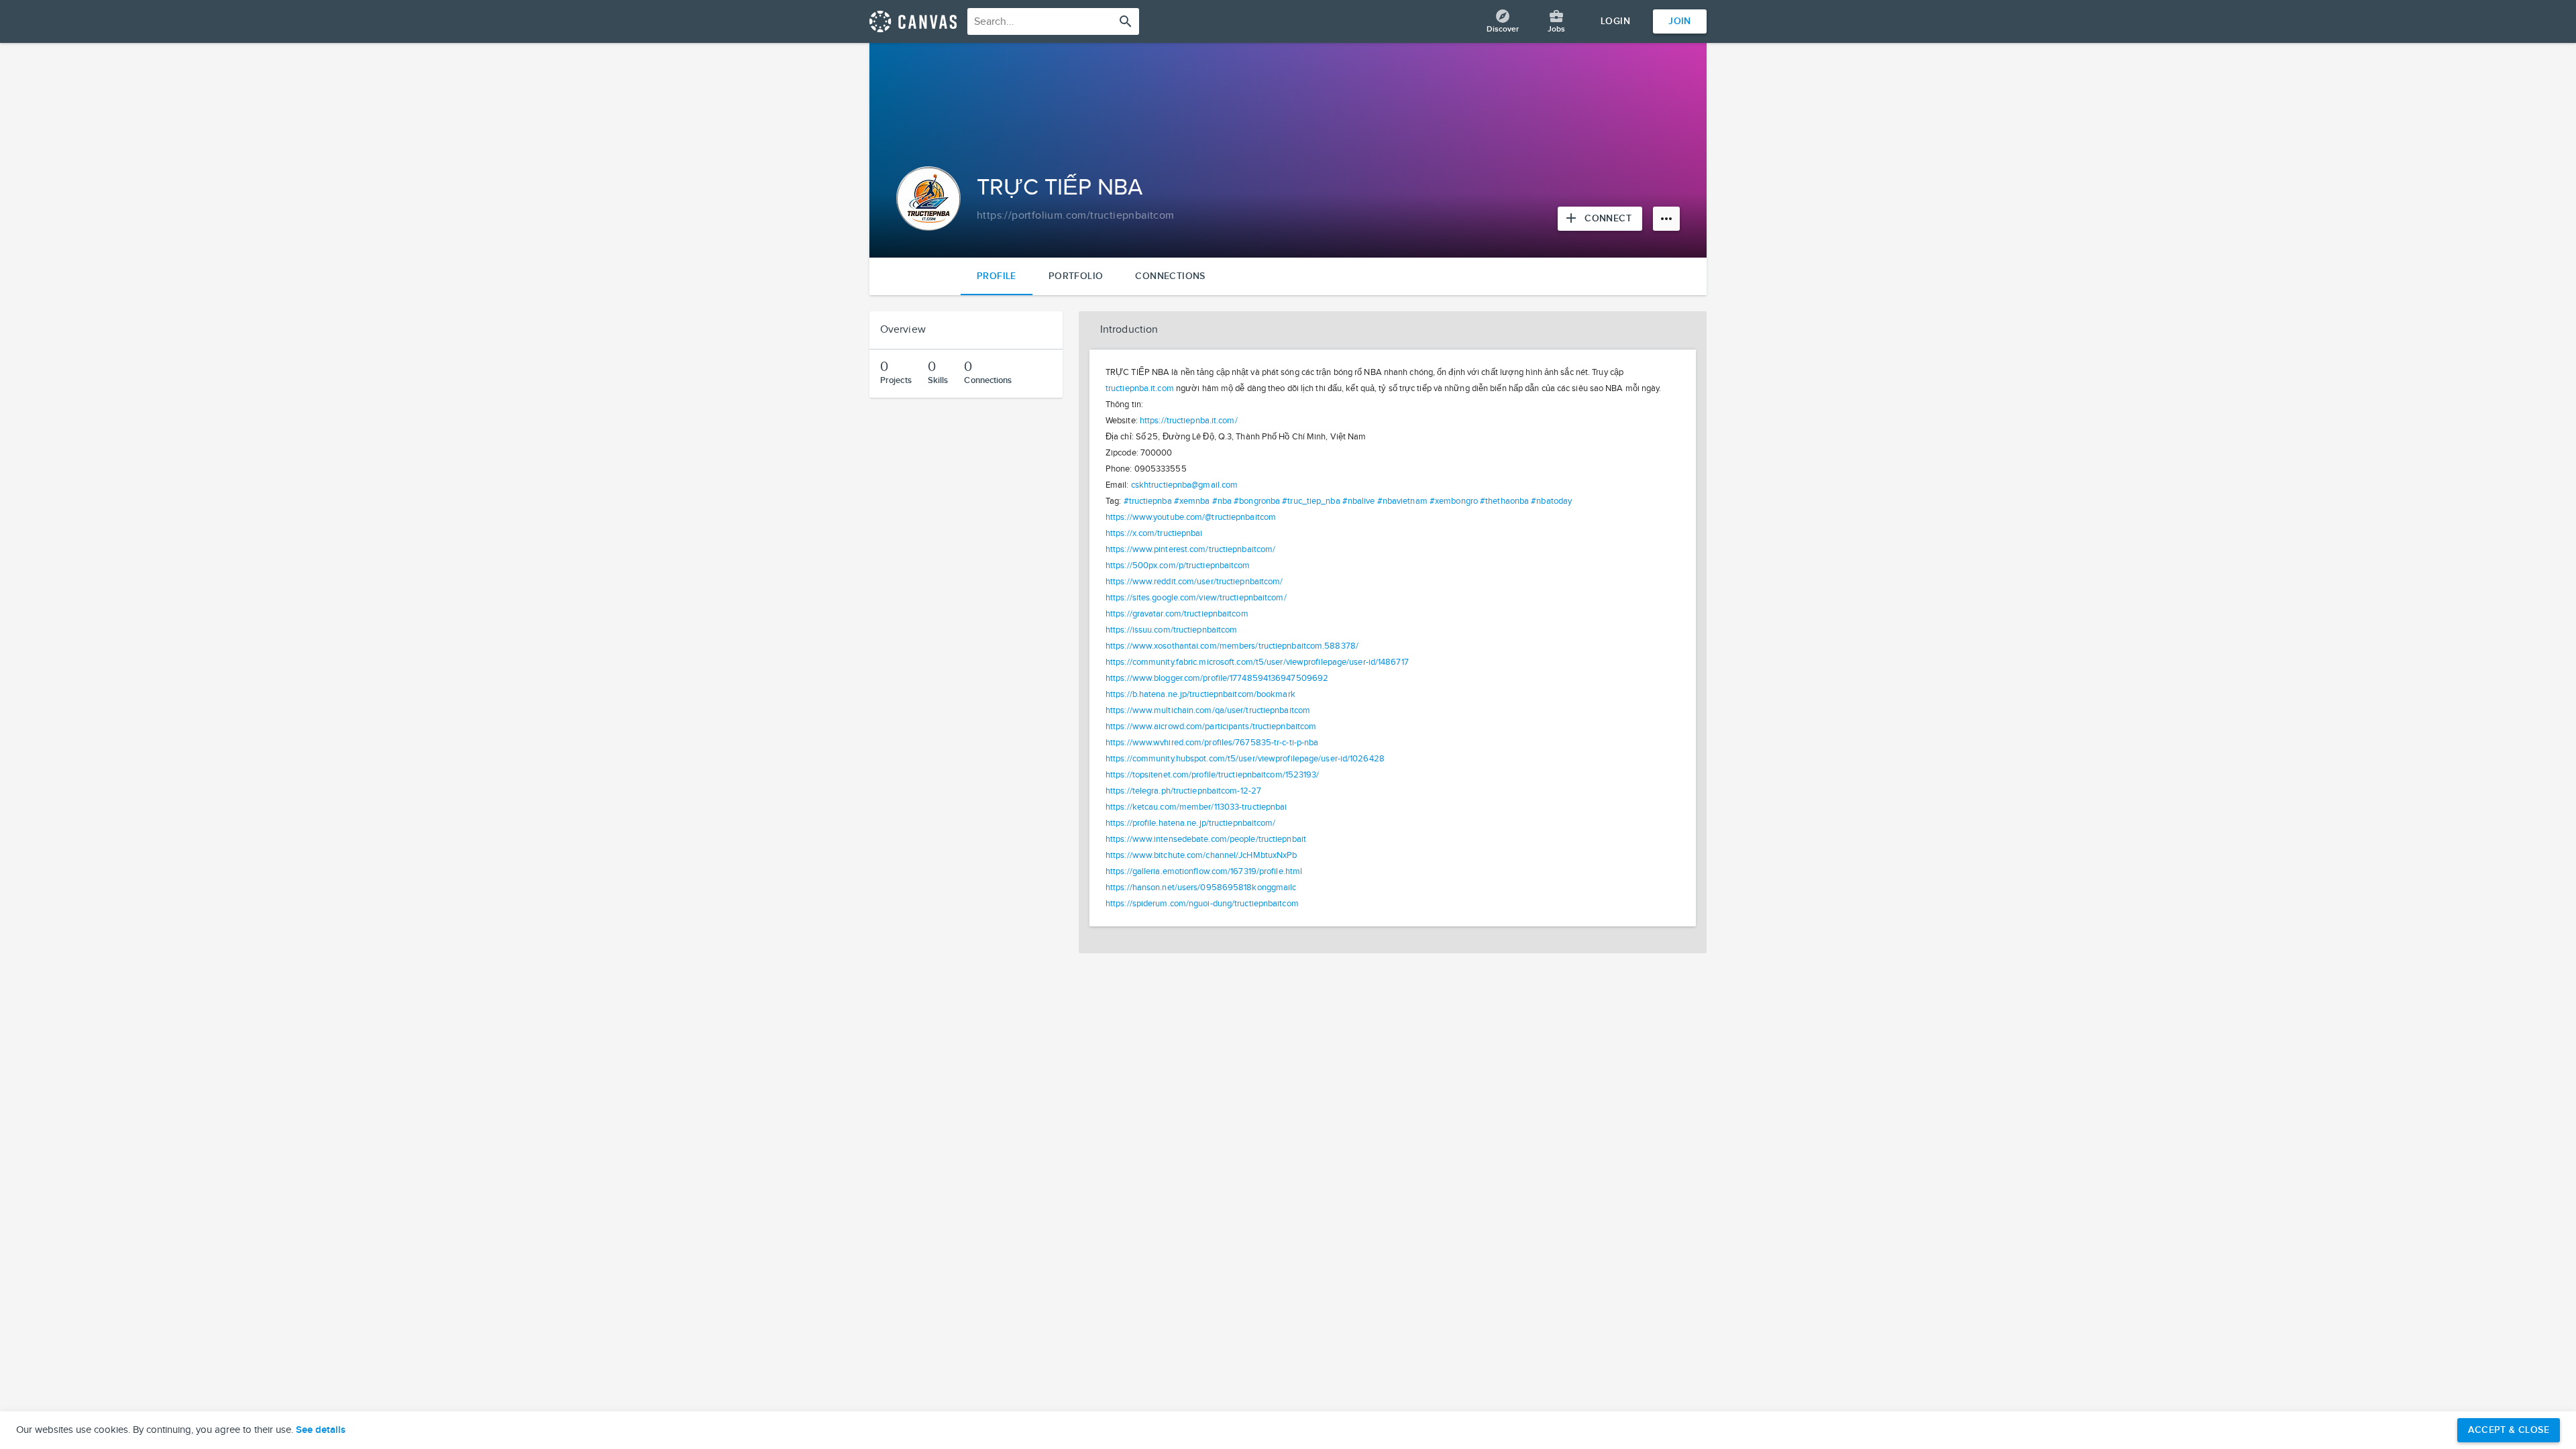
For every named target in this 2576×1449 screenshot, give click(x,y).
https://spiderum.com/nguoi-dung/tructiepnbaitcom (1202, 904)
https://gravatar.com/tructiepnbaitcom (1177, 614)
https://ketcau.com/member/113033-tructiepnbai (1196, 807)
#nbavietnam (1402, 501)
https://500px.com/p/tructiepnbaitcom (1178, 566)
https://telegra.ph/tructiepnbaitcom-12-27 (1183, 791)
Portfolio (1076, 276)
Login (1615, 21)
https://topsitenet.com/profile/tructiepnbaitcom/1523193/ (1213, 775)
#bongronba (1257, 501)
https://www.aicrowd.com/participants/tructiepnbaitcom (1211, 727)
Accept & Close (2509, 1430)
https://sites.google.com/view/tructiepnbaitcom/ (1196, 598)
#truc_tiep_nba (1311, 501)
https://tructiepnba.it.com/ (1189, 421)
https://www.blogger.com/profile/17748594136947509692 (1217, 678)
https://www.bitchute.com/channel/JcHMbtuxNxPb (1201, 855)
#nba (1222, 501)
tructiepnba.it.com (1140, 388)
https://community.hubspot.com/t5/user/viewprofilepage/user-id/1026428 (1245, 759)
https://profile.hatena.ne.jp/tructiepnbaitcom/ (1191, 823)
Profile (997, 276)
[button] (1393, 330)
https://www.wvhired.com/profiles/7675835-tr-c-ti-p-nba (1212, 743)
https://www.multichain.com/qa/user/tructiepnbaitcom (1208, 710)
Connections (1170, 276)
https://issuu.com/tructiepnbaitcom (1171, 630)
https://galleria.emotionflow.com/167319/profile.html (1204, 871)
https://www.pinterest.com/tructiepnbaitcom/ (1190, 549)
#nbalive (1359, 501)
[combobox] (1053, 21)
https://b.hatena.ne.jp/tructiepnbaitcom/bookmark (1200, 694)
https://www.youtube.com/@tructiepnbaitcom (1191, 517)
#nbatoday (1551, 501)
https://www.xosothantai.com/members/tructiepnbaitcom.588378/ (1232, 646)
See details (321, 1430)
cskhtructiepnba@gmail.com (1185, 485)
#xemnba (1192, 501)
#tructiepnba (1148, 501)
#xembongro (1454, 501)
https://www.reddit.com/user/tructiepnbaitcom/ (1194, 582)
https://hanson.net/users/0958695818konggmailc (1201, 888)
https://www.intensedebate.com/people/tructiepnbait (1206, 839)
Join (1680, 21)
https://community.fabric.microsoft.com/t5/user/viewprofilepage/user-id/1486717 (1257, 662)
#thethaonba (1504, 501)
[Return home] (913, 21)
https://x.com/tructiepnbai (1154, 533)
